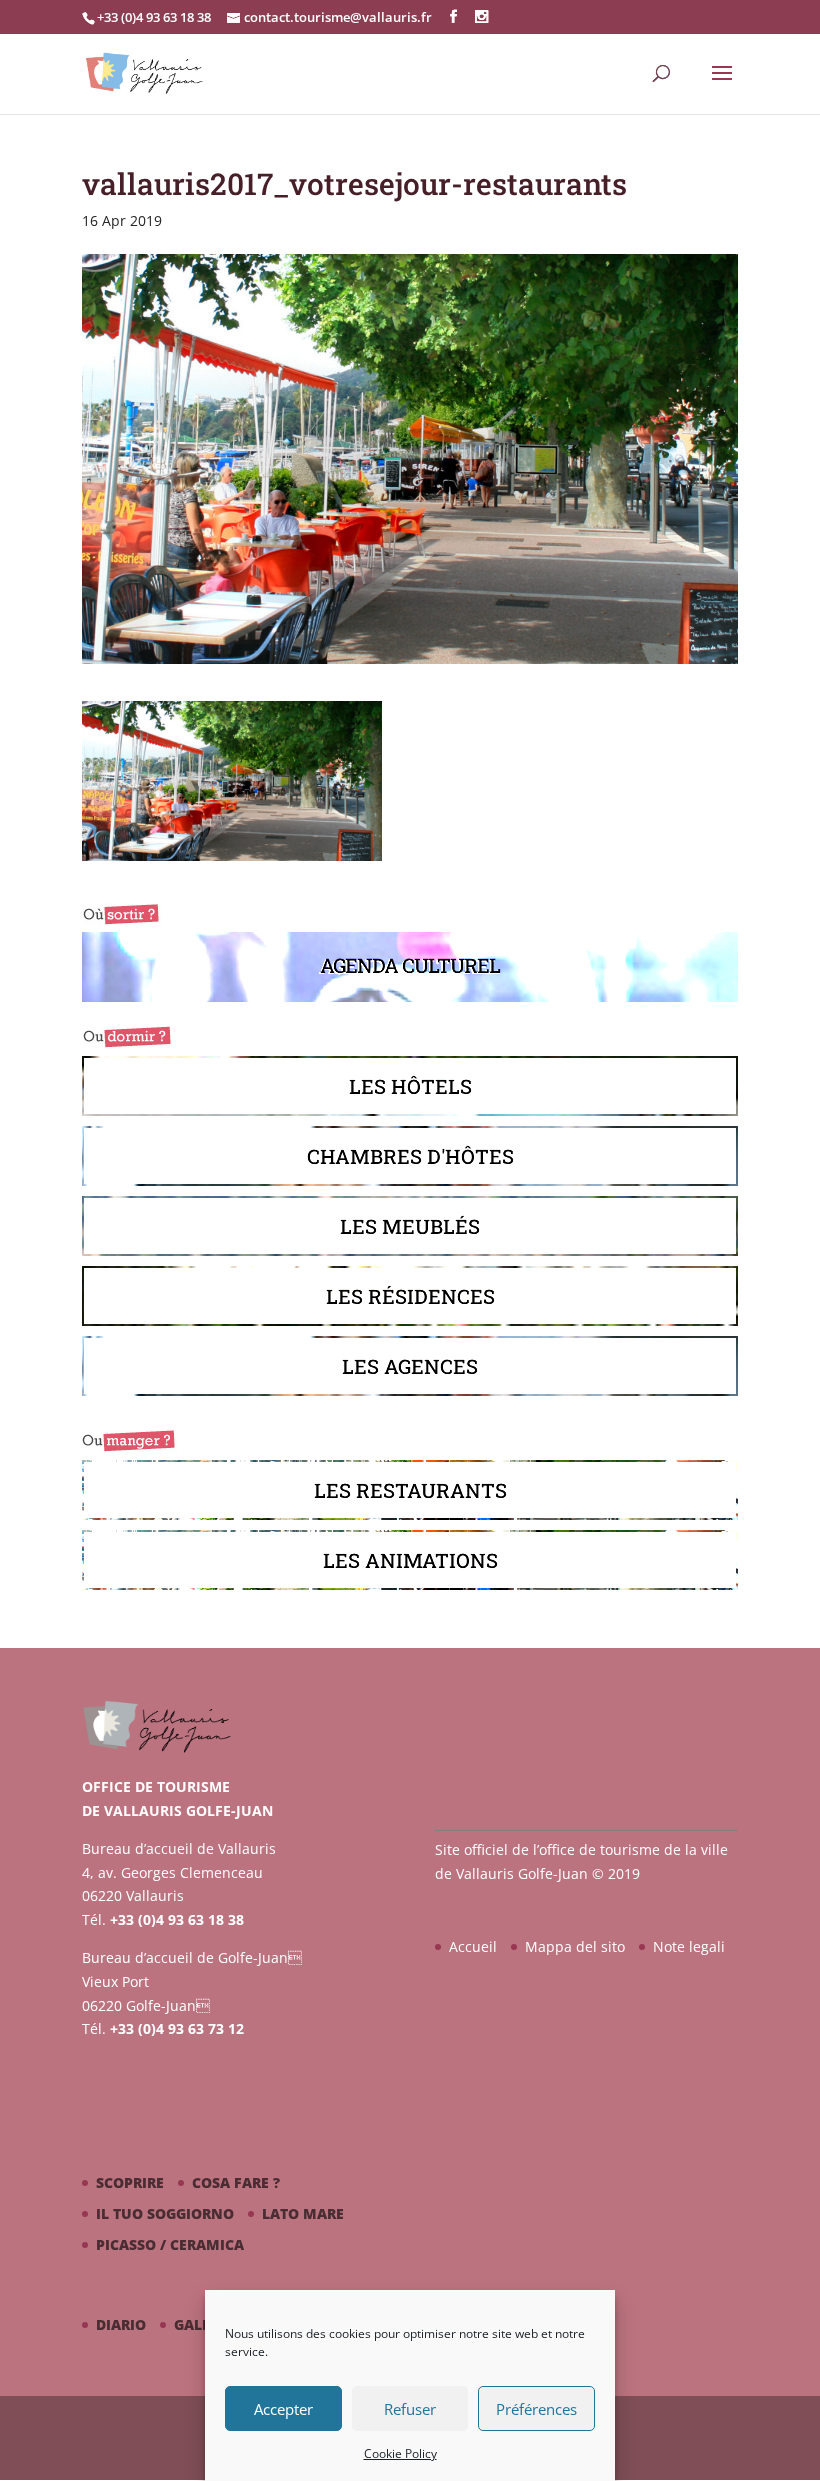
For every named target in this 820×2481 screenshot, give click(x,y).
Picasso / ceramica (170, 2244)
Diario (121, 2324)
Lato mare (303, 2213)
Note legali (689, 1946)
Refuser (410, 2409)
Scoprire (130, 2182)
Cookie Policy (400, 2453)
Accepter (283, 2409)
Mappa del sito (575, 1946)
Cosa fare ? (236, 2182)
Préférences (536, 2409)
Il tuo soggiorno (165, 2213)
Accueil (473, 1946)
